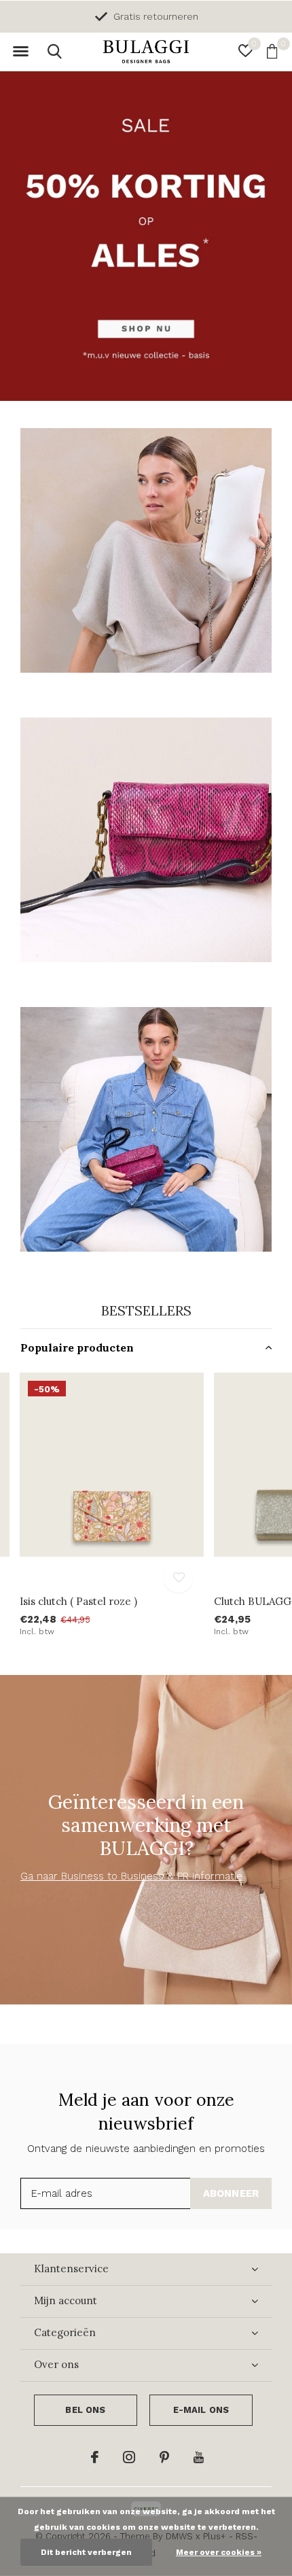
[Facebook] (95, 2457)
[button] (20, 52)
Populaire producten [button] (77, 1347)
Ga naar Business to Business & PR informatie (131, 1876)
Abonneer (231, 2193)
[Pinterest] (164, 2457)
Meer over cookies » (219, 2552)
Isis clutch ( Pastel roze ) (78, 1601)
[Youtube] (199, 2457)
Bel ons (85, 2410)
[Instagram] (129, 2457)
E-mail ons (201, 2410)
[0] (272, 51)
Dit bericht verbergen (86, 2552)
